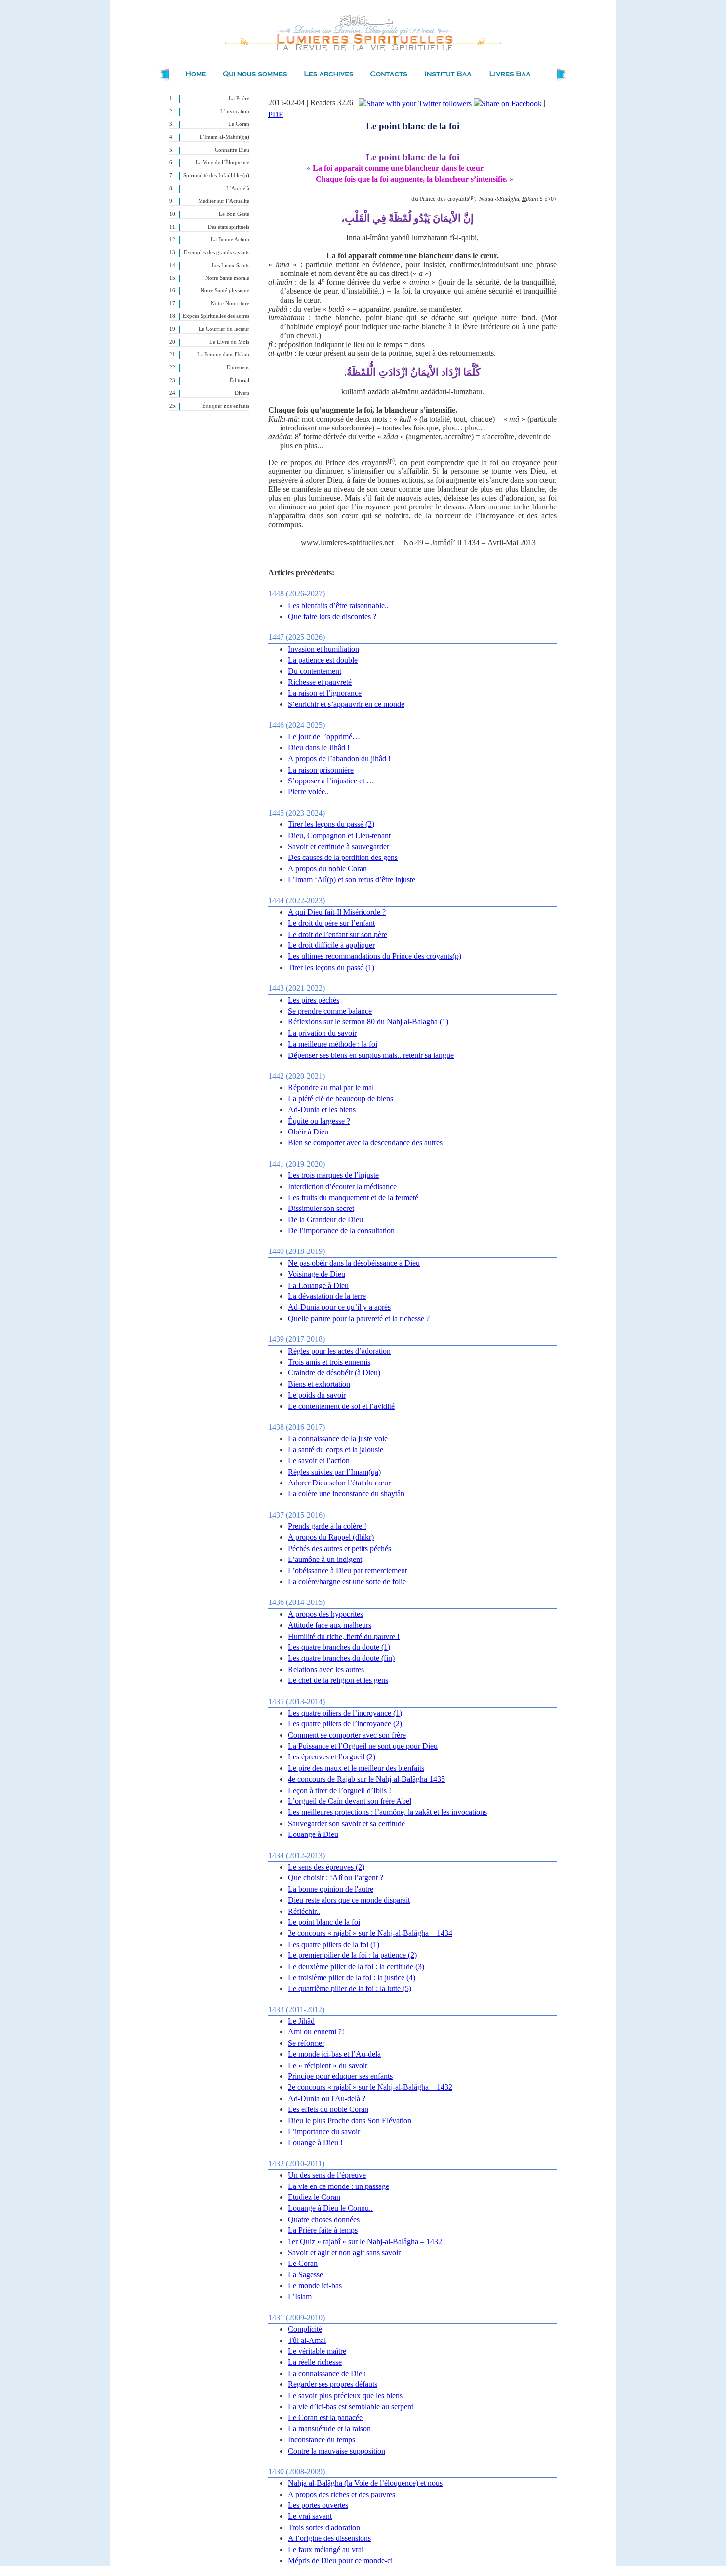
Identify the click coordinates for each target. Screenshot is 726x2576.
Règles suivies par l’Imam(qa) (334, 1472)
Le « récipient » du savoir (328, 2065)
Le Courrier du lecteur (224, 329)
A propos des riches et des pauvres (342, 2494)
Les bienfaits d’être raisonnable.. (338, 605)
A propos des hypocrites (325, 1614)
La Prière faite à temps (323, 2230)
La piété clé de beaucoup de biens (341, 1099)
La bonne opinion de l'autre (331, 1889)
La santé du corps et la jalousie (336, 1450)
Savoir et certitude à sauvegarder (339, 846)
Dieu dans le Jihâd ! (319, 748)
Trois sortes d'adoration (324, 2527)
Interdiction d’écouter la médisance (342, 1187)
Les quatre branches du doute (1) (339, 1647)
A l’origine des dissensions (329, 2538)
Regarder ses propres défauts (333, 2384)
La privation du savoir (322, 1033)
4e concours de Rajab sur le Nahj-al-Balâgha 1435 (366, 1779)
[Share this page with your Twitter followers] (415, 102)
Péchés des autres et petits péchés (340, 1548)
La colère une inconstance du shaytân (346, 1494)
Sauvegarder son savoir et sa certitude (346, 1823)
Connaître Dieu (232, 150)
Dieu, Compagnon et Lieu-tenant (339, 836)
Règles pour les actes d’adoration (339, 1351)
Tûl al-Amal (307, 2340)
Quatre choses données (324, 2219)
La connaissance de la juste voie (338, 1438)
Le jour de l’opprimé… (324, 736)
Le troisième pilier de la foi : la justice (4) (352, 1977)
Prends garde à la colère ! (327, 1526)
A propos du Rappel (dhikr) (331, 1537)
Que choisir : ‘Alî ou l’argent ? (336, 1878)
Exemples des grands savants (217, 253)
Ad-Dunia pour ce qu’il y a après (339, 1307)
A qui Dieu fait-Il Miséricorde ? (337, 912)
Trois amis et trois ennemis (329, 1362)
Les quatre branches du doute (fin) (341, 1658)
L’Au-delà (238, 188)
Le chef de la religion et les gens (338, 1680)
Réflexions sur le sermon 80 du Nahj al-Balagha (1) (368, 1022)
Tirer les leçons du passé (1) (331, 967)
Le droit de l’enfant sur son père (338, 934)
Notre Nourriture (230, 303)
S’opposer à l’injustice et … (331, 781)
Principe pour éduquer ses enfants (340, 2076)
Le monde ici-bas (315, 2285)
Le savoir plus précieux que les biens (345, 2396)
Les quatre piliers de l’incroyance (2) (345, 1724)
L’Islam (300, 2296)
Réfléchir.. (304, 1911)
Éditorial (240, 380)
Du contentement (315, 671)
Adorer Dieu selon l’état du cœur (339, 1483)
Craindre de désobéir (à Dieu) (334, 1373)
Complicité (305, 2329)
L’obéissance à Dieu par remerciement (347, 1571)
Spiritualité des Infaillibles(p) (216, 176)
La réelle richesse (315, 2362)
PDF (276, 114)
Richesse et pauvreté (320, 682)
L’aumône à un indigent (325, 1559)
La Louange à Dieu (318, 1285)
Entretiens (238, 368)
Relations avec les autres (326, 1669)
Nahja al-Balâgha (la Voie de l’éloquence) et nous (365, 2483)
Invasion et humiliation (323, 649)
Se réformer (306, 2043)
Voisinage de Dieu (317, 1274)
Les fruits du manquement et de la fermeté (353, 1197)
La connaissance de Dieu (327, 2373)
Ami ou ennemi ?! (316, 2032)
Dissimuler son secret (321, 1208)
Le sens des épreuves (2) (326, 1867)
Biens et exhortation (319, 1384)
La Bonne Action (230, 240)
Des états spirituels (229, 227)
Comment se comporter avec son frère (347, 1735)
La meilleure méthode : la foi (333, 1044)
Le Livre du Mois (229, 342)
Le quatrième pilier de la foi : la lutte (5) (350, 1988)
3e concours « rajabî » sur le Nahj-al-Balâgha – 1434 (370, 1933)
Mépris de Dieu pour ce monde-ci (340, 2560)
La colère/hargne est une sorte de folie (347, 1581)
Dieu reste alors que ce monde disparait (349, 1900)
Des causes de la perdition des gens (343, 857)
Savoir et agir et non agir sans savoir (344, 2252)
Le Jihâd (301, 2021)
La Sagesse (305, 2275)
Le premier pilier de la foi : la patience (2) (352, 1955)
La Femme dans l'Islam (223, 355)
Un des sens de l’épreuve (327, 2175)
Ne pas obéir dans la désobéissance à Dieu (354, 1263)
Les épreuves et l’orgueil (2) (332, 1757)
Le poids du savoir (317, 1395)
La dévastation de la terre (327, 1296)
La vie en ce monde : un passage (339, 2186)
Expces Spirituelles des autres (216, 316)
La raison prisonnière (321, 770)
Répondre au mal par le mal (331, 1087)
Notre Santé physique (225, 291)
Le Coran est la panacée (325, 2417)
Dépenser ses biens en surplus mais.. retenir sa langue (371, 1055)
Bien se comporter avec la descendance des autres (365, 1143)
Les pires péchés (314, 1000)
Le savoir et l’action (319, 1461)
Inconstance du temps (322, 2439)
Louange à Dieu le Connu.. (330, 2208)
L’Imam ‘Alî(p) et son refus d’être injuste (352, 879)
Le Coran (239, 124)
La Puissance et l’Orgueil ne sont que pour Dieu (363, 1746)
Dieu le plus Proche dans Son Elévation (350, 2121)
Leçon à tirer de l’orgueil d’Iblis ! (340, 1790)
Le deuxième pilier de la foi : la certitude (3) (356, 1967)
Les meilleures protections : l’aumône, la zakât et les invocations (387, 1812)
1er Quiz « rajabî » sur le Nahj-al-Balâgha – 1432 (365, 2242)
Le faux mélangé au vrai (326, 2550)
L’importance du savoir (324, 2131)
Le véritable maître (317, 2351)
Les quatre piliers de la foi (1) (334, 1944)
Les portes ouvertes (318, 2505)
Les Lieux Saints (231, 265)
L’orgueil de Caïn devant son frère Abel (350, 1801)
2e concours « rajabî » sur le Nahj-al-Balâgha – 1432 (370, 2087)
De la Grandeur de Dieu (325, 1220)
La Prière (239, 98)
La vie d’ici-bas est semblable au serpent (351, 2406)
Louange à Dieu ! (315, 2142)
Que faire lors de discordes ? (332, 616)
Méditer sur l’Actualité (224, 201)
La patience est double (323, 660)
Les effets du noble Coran (328, 2109)
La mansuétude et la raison (329, 2429)
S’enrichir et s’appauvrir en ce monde (346, 704)
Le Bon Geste (234, 214)
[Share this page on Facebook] (508, 102)
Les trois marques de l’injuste (333, 1175)
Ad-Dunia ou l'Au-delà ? (327, 2098)
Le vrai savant (310, 2516)
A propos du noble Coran (327, 869)
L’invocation (235, 111)
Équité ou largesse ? (319, 1121)
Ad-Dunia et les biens (322, 1110)
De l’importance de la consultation (341, 1230)
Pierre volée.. (308, 792)
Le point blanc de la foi (324, 1922)
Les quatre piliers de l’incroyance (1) (345, 1713)
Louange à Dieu (313, 1834)
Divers (242, 393)
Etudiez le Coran (314, 2197)
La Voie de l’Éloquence (222, 163)
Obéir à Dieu (308, 1132)
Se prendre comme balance (330, 1011)
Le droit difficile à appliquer (331, 945)
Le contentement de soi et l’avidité (341, 1406)
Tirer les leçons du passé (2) (331, 824)
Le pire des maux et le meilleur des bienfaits (356, 1768)
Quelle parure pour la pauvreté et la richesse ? (359, 1318)
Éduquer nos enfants (226, 406)
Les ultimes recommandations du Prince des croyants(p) (375, 956)
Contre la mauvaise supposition (337, 2451)
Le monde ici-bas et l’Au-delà (334, 2054)
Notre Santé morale (227, 278)
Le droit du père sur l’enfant (331, 923)
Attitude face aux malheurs (330, 1625)
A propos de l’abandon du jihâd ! (339, 759)
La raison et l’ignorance (325, 693)
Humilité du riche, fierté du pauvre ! (344, 1636)
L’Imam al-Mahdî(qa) (224, 137)
